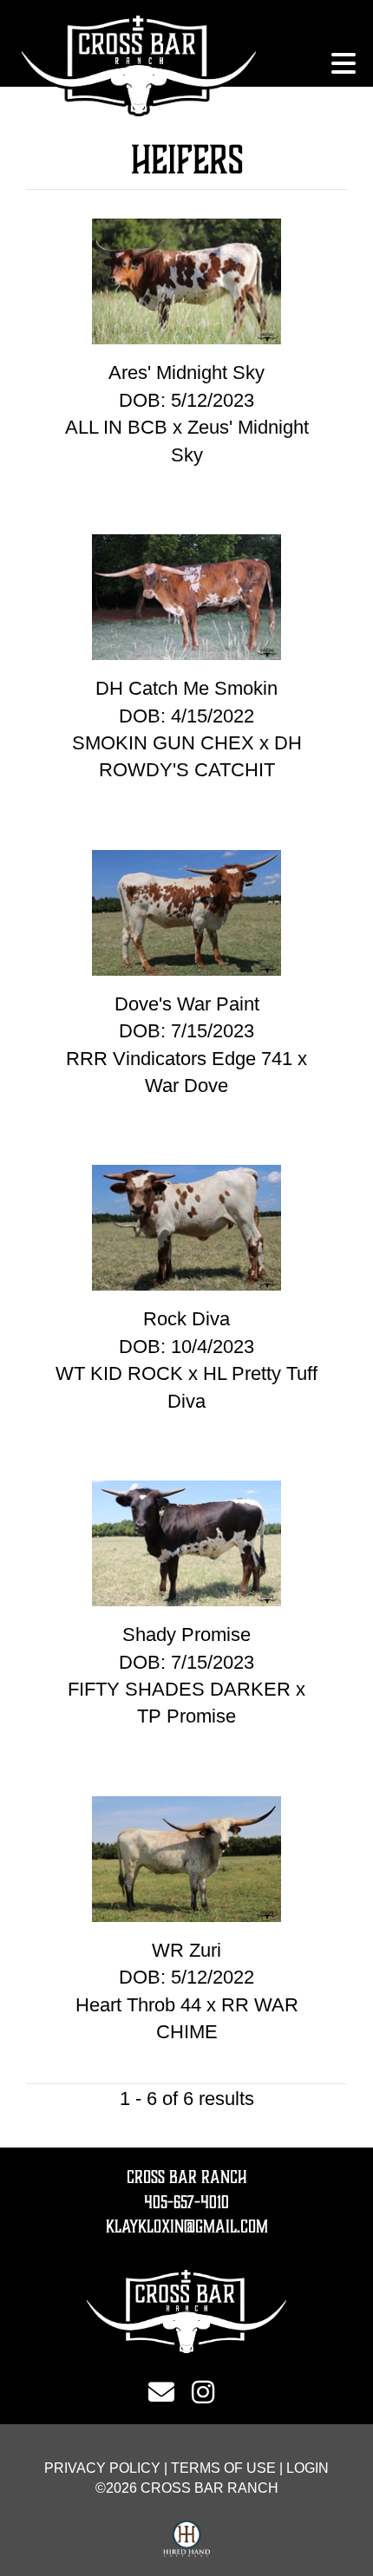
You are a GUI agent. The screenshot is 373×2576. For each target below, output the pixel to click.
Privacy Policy (102, 2468)
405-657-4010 (186, 2202)
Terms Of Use (223, 2468)
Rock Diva (186, 1319)
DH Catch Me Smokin (186, 688)
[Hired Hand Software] (187, 2540)
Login (308, 2468)
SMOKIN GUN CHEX (163, 743)
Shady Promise (186, 1635)
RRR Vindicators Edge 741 (179, 1059)
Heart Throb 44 (138, 2005)
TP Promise (186, 1716)
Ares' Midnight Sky (186, 373)
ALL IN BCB (116, 427)
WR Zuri (186, 1950)
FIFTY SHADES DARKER (179, 1689)
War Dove (186, 1085)
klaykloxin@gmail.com (187, 2226)
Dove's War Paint (187, 1004)
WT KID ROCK (122, 1373)
